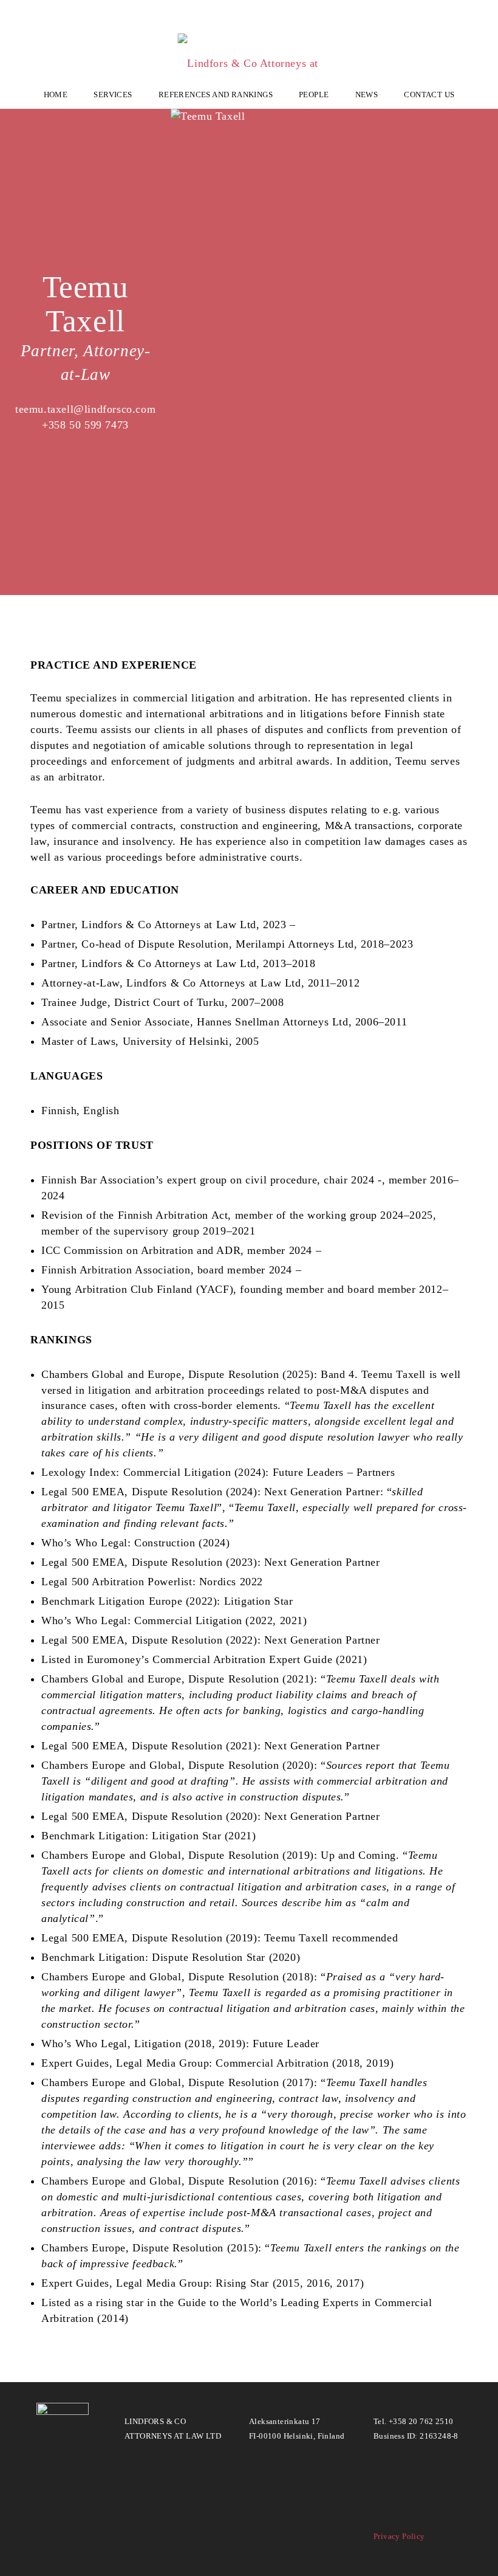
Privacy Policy (399, 2536)
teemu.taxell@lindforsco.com (85, 409)
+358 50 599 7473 (85, 425)
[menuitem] (56, 94)
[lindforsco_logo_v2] (249, 48)
